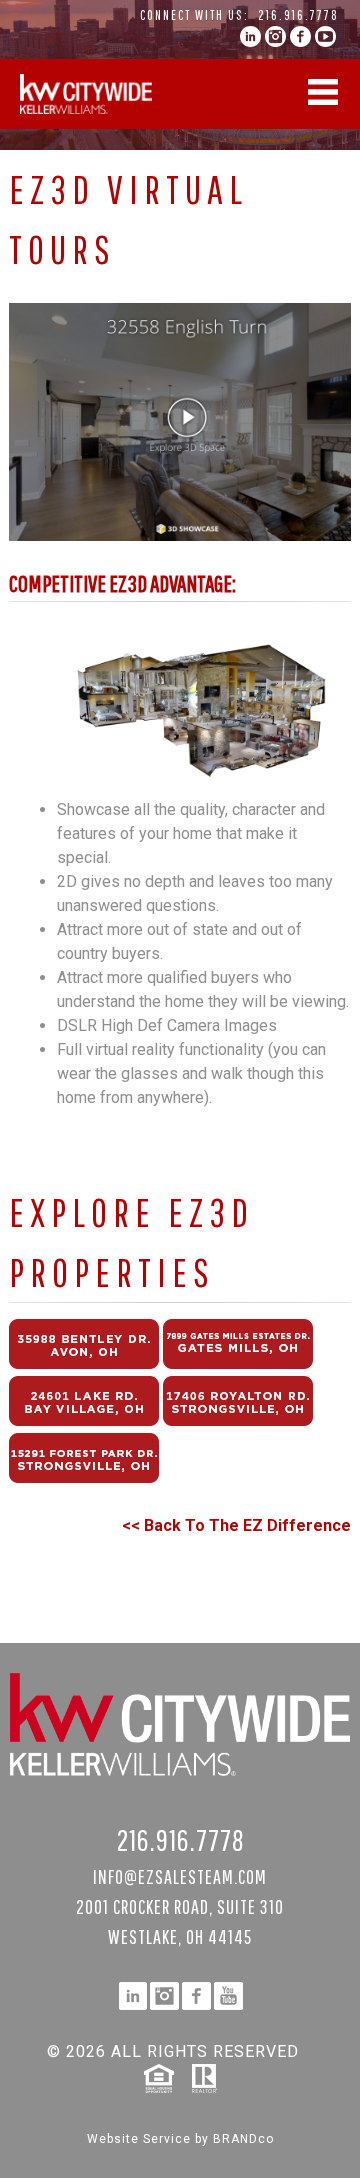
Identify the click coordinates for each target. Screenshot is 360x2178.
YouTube (325, 36)
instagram (275, 36)
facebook (300, 36)
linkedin (250, 36)
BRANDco (243, 2139)
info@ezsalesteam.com (180, 1876)
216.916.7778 (298, 15)
